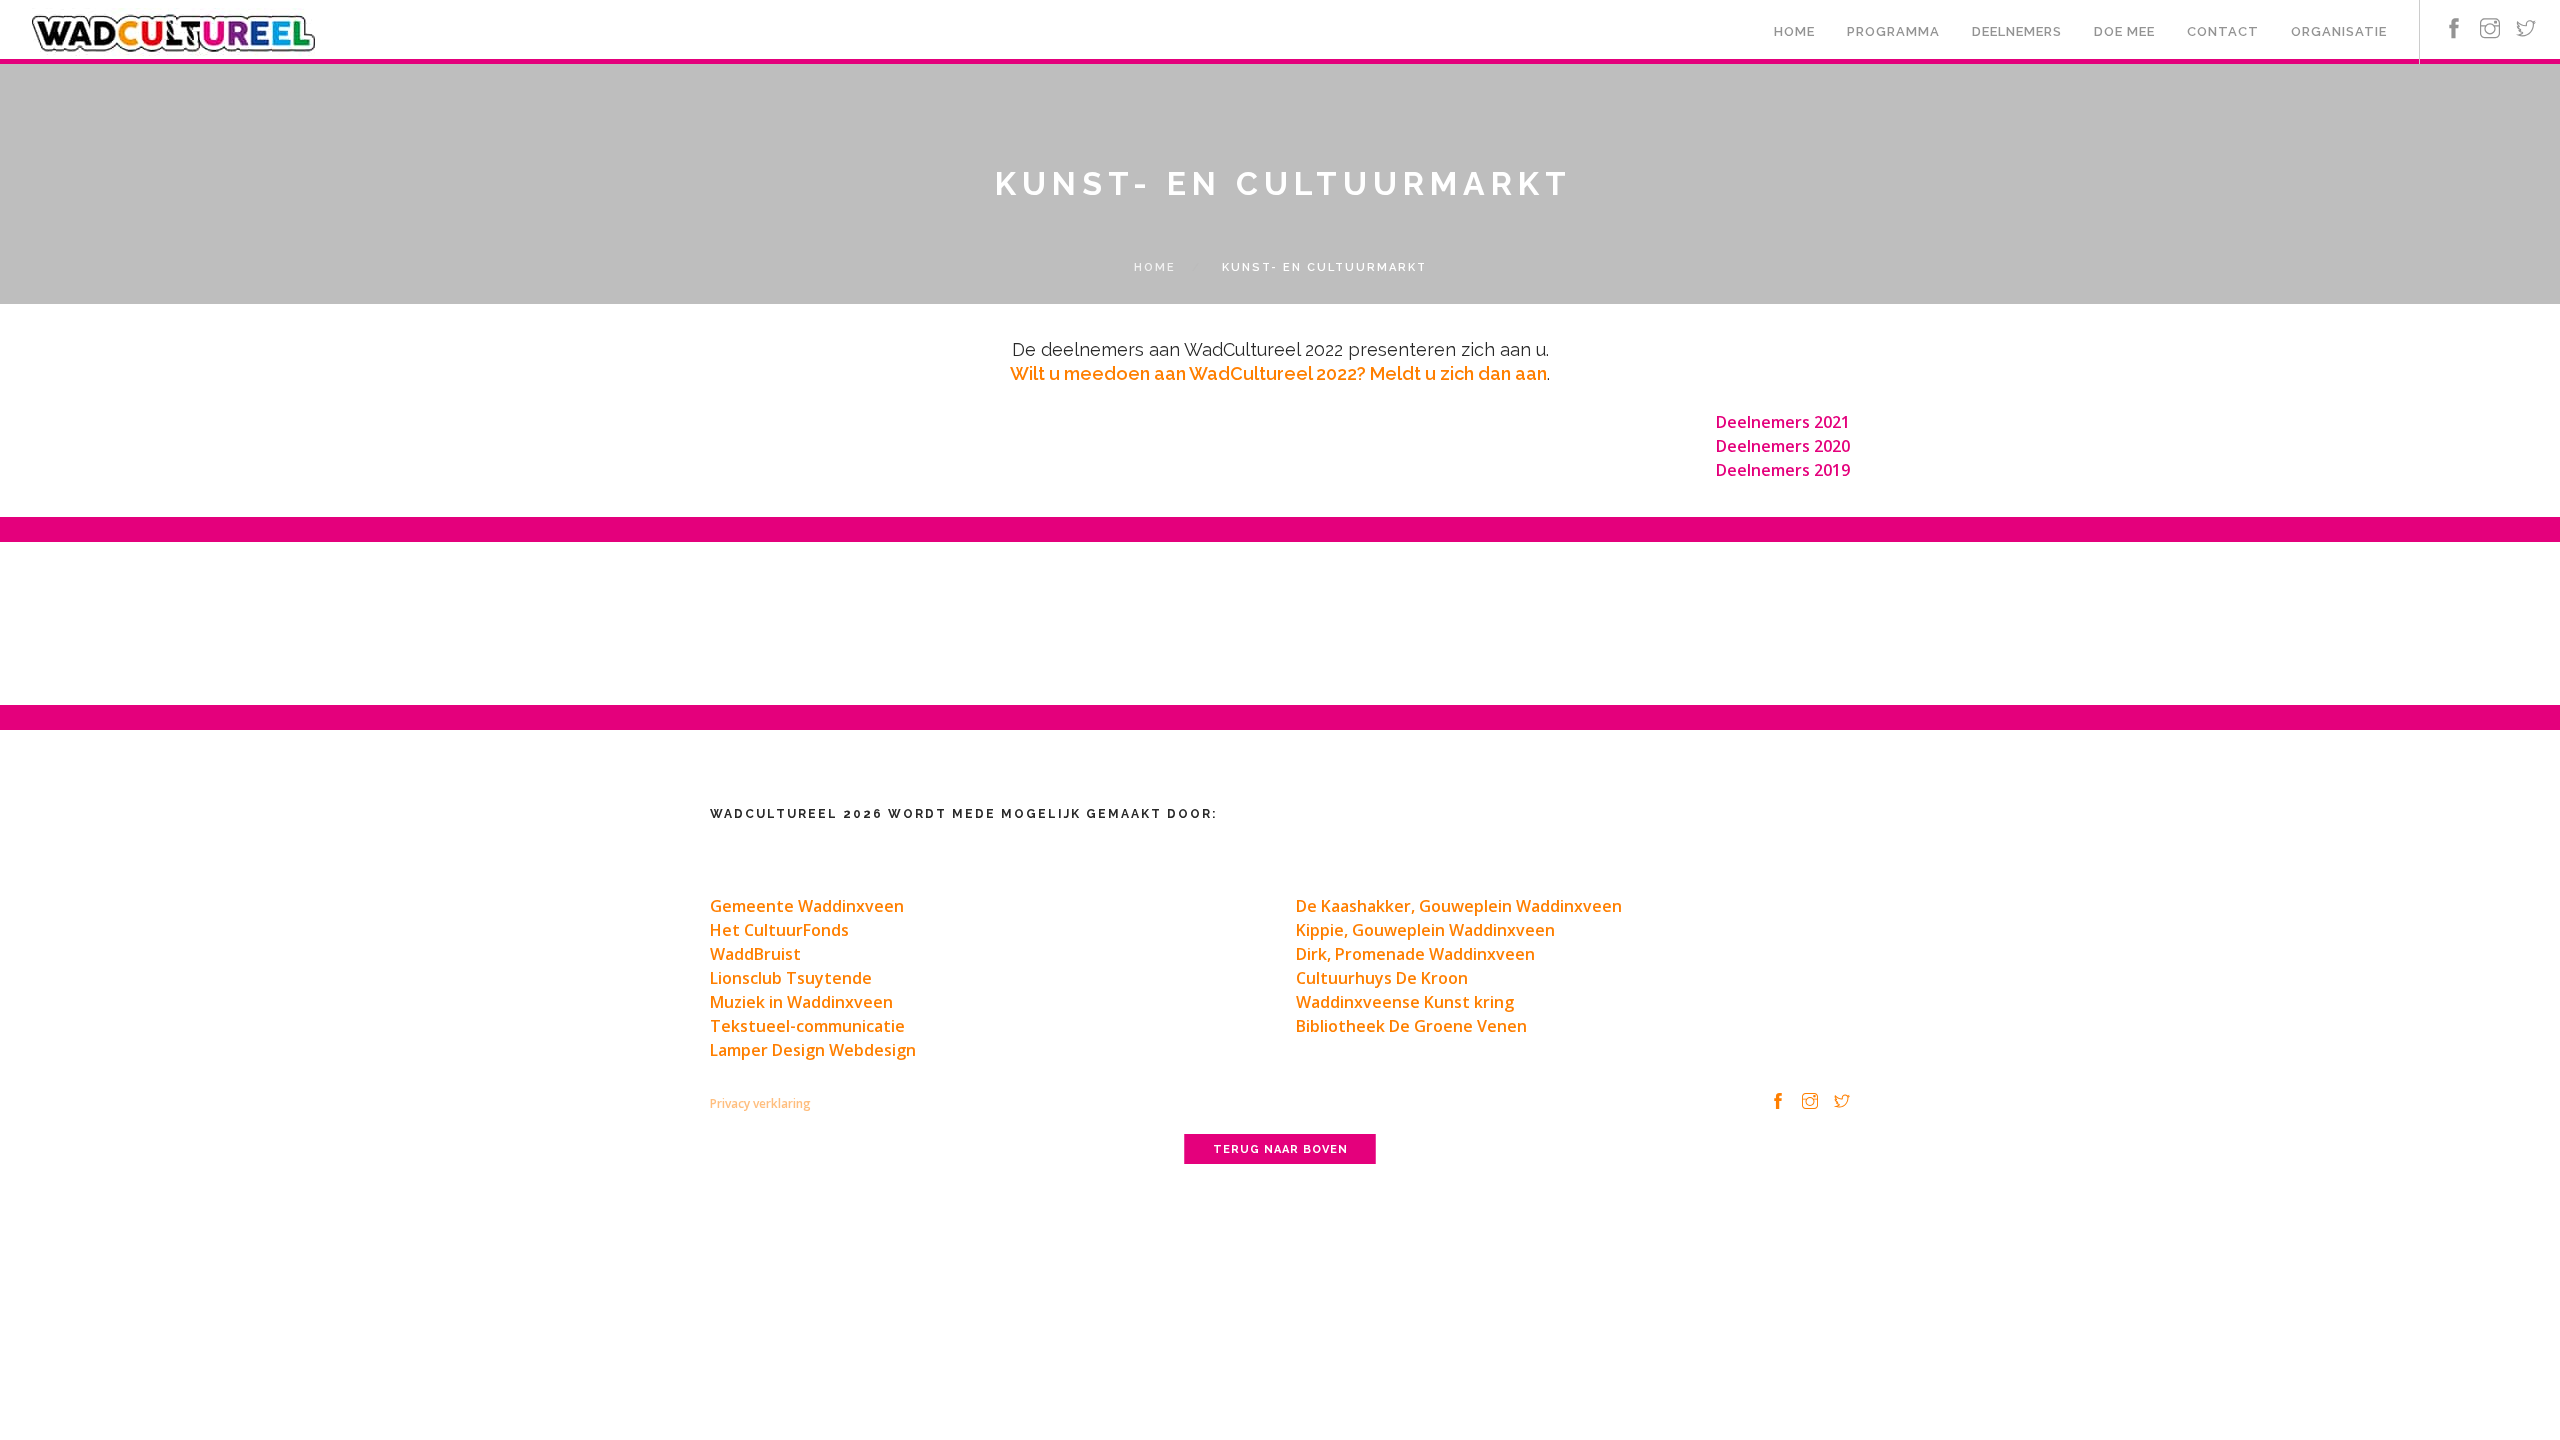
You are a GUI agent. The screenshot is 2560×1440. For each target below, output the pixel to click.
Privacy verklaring (760, 1103)
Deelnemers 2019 (1783, 470)
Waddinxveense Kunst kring (1405, 1002)
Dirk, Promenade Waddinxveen (1415, 954)
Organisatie (2339, 31)
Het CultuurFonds (779, 930)
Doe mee (2124, 31)
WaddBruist (755, 954)
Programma (1893, 31)
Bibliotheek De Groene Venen (1411, 1026)
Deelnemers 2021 (1783, 422)
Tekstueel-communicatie (807, 1026)
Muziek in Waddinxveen (801, 1002)
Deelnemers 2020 (1783, 446)
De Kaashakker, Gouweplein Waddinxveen (1459, 906)
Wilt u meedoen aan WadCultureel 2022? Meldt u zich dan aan (1278, 373)
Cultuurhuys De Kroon (1382, 978)
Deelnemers (2017, 31)
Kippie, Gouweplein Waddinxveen (1425, 930)
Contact (2223, 31)
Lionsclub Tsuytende (791, 978)
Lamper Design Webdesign (813, 1050)
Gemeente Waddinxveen (807, 906)
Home (1794, 31)
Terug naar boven (1280, 1149)
